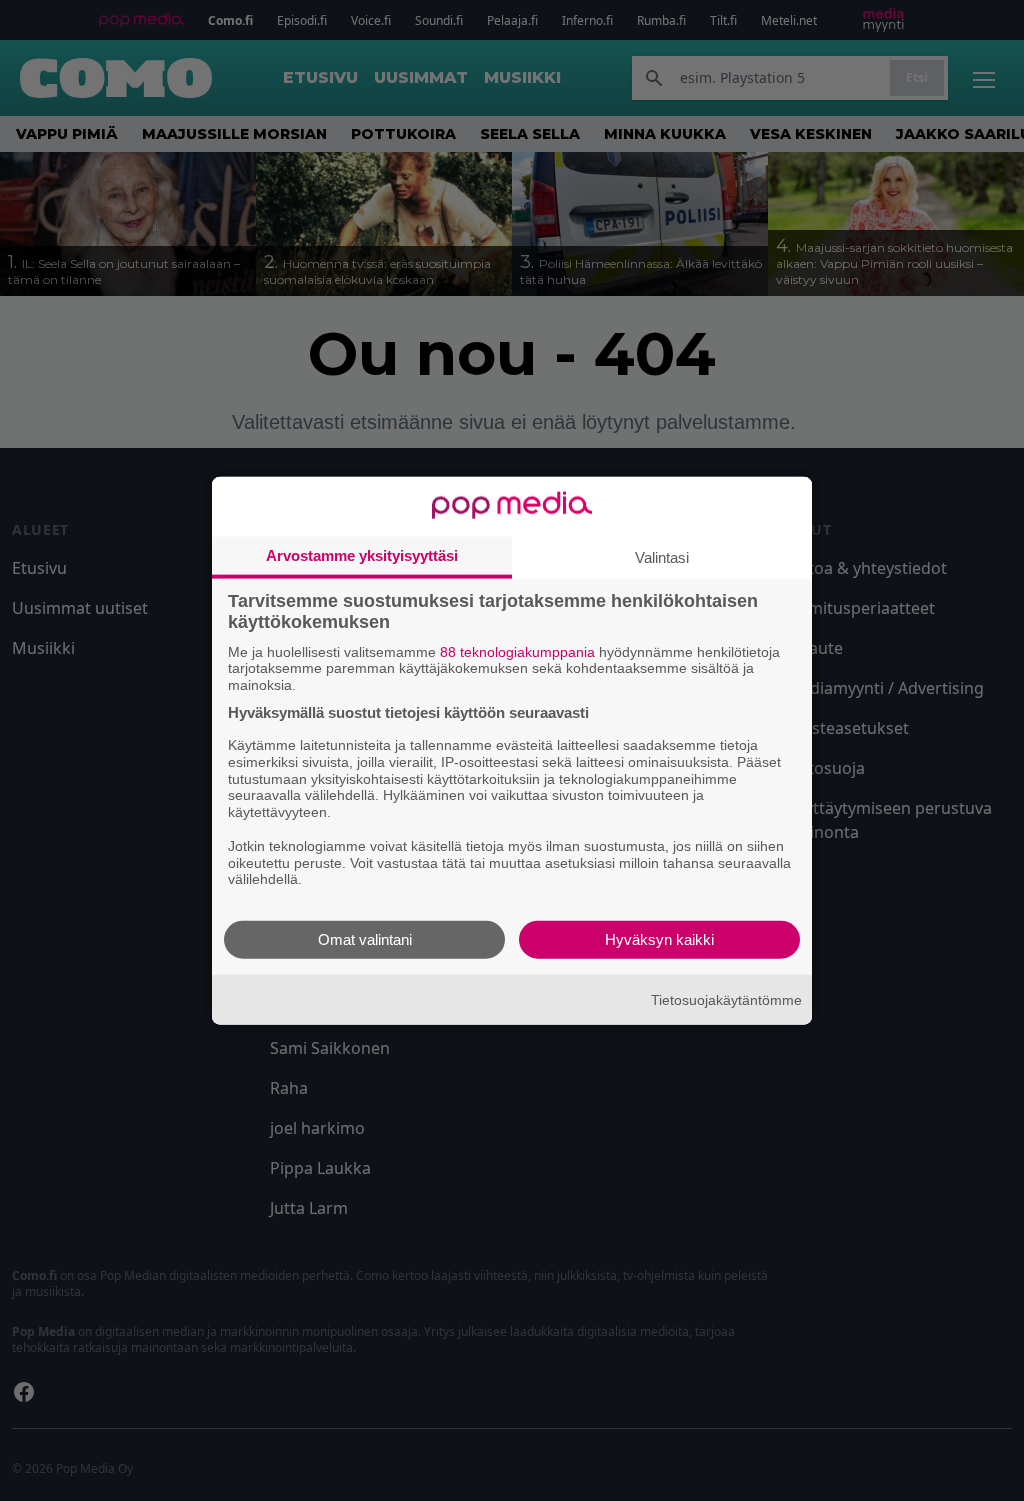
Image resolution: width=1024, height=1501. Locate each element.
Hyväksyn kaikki (659, 939)
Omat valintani (365, 939)
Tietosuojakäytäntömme (726, 999)
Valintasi (662, 556)
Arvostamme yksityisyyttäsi (362, 554)
